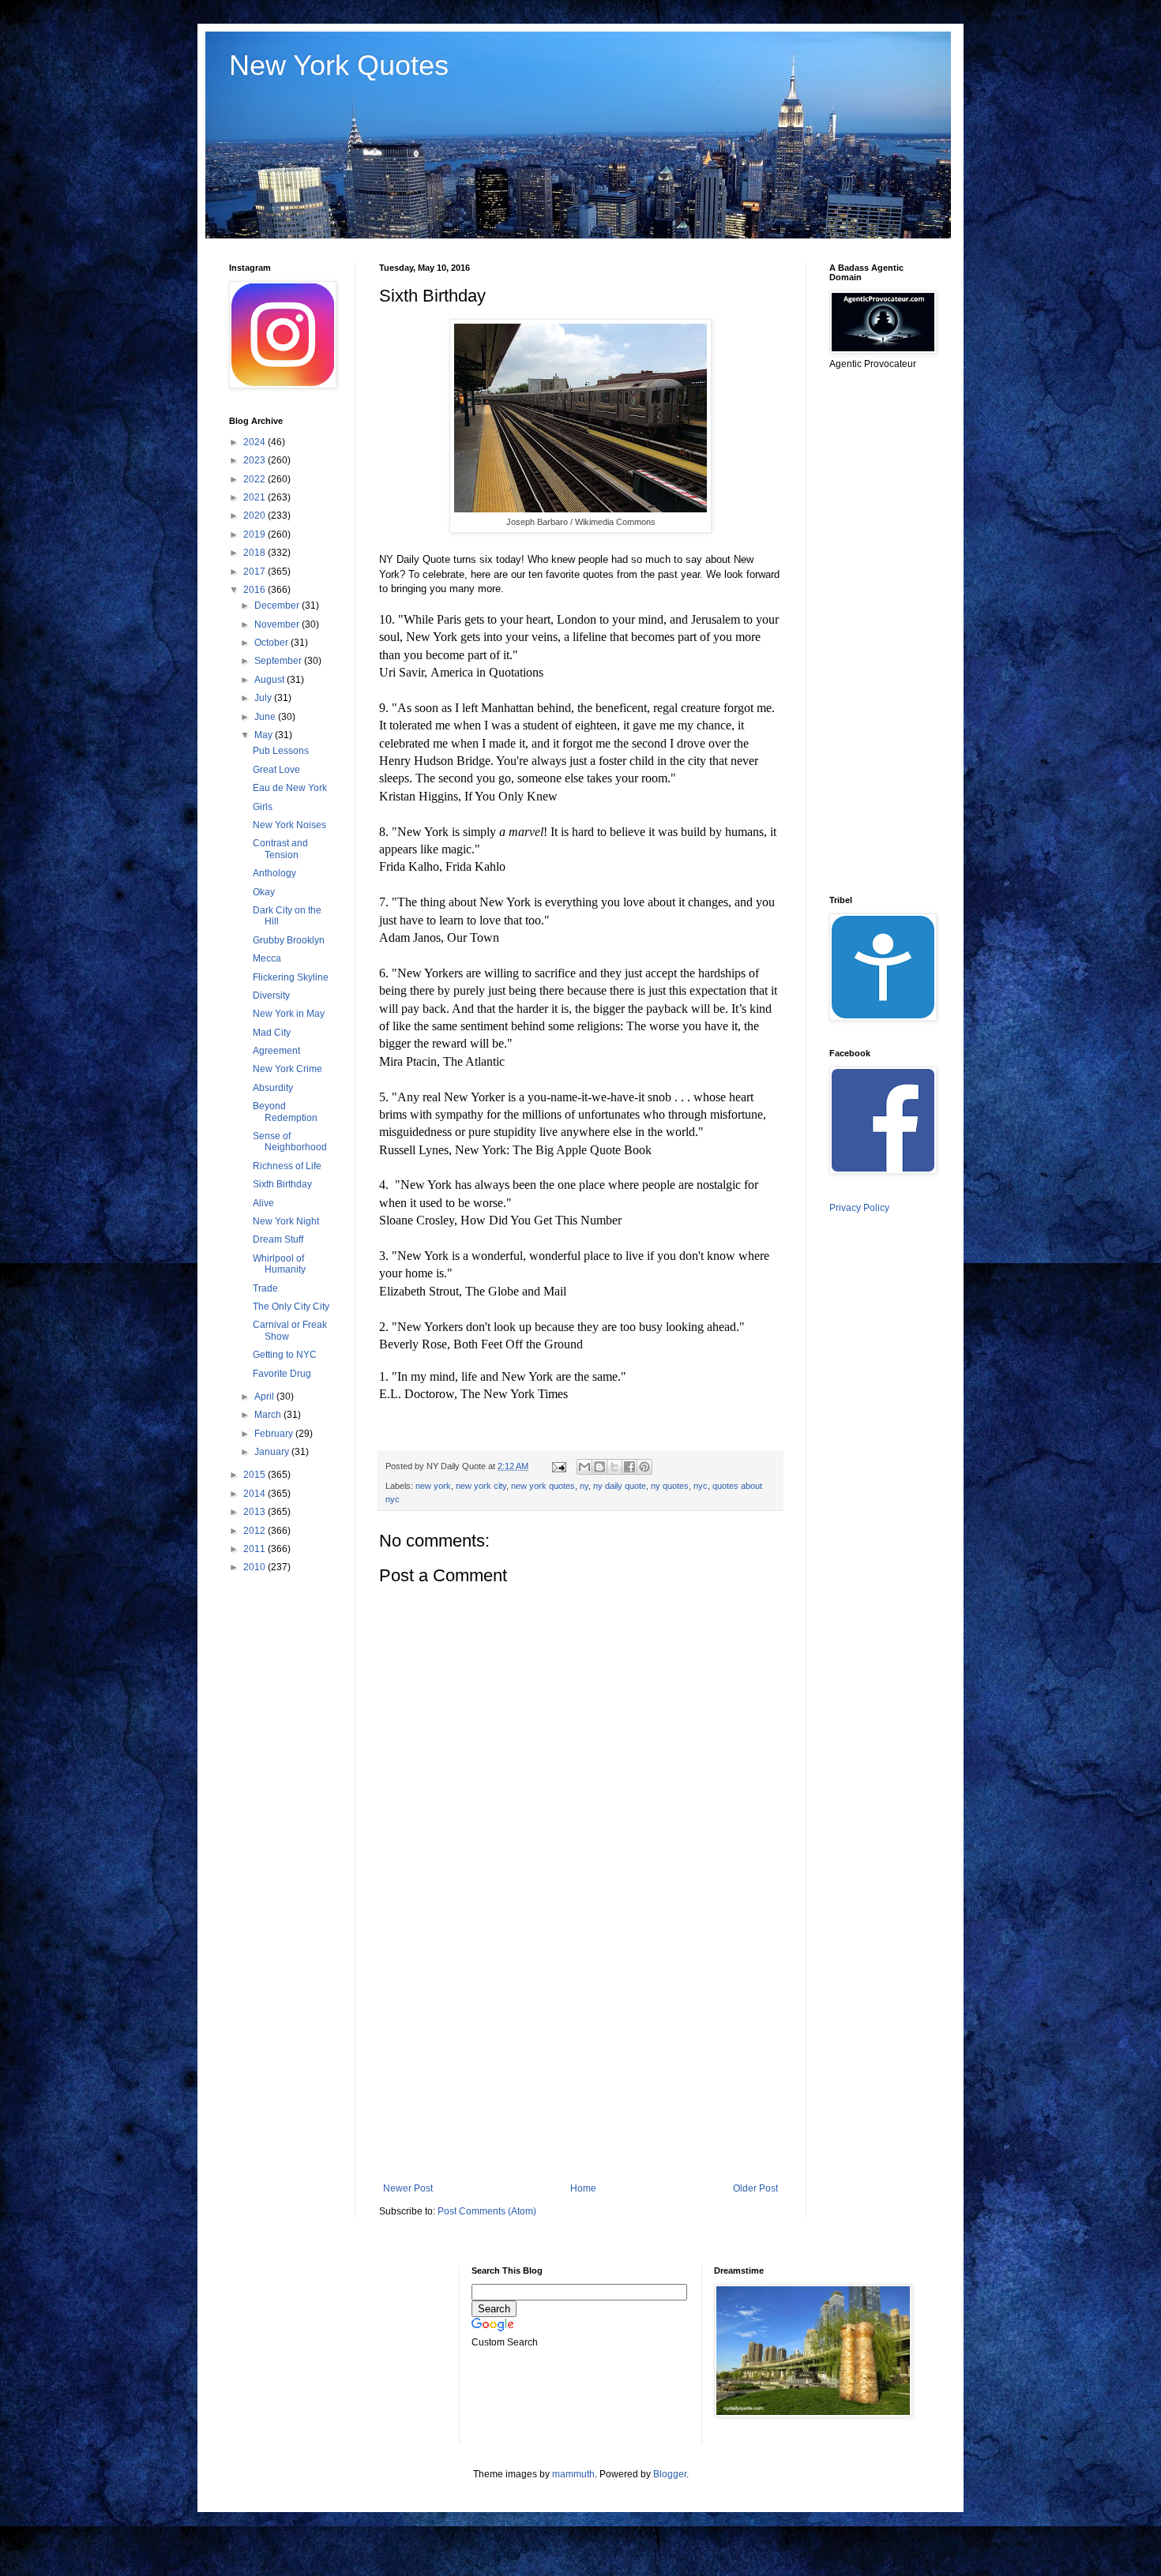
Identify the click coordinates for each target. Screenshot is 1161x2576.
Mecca (267, 958)
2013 (255, 1512)
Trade (265, 1288)
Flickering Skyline (291, 977)
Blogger (670, 2474)
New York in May (289, 1014)
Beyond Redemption (285, 1112)
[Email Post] (558, 1466)
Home (583, 2188)
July (264, 698)
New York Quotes (339, 65)
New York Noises (289, 825)
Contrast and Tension (280, 849)
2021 (255, 497)
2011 (255, 1549)
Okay (264, 892)
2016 (255, 590)
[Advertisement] (580, 2053)
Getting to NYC (285, 1355)
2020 (255, 516)
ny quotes (670, 1486)
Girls (263, 807)
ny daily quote (620, 1486)
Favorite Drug (282, 1374)
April (265, 1397)
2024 (255, 442)
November (278, 624)
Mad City (272, 1033)
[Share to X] (614, 1467)
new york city (481, 1486)
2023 (255, 460)
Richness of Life (287, 1166)
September (279, 661)
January (273, 1452)
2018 (255, 553)
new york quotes (543, 1486)
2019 (255, 534)
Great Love (276, 770)
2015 (255, 1475)
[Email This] (584, 1467)
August (271, 680)
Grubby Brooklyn (289, 940)
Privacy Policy (859, 1208)
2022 (255, 479)
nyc (701, 1486)
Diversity (271, 996)
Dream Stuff (278, 1239)
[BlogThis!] (599, 1467)
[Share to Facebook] (629, 1467)
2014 (255, 1494)
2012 (255, 1531)
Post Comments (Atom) (487, 2211)
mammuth (573, 2474)
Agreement (276, 1051)
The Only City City (291, 1307)
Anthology (274, 873)
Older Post (755, 2188)
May (265, 735)
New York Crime (287, 1069)
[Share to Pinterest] (644, 1467)
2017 (255, 572)
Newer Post (408, 2188)
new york (433, 1486)
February (275, 1434)
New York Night (286, 1221)
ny (584, 1486)
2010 (255, 1567)
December (278, 606)
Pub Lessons (281, 751)
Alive (263, 1203)
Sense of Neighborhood (290, 1142)
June (266, 717)
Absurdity (273, 1088)
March (269, 1415)
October (272, 643)
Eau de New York (290, 788)
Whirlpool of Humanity (279, 1264)
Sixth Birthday (282, 1184)
